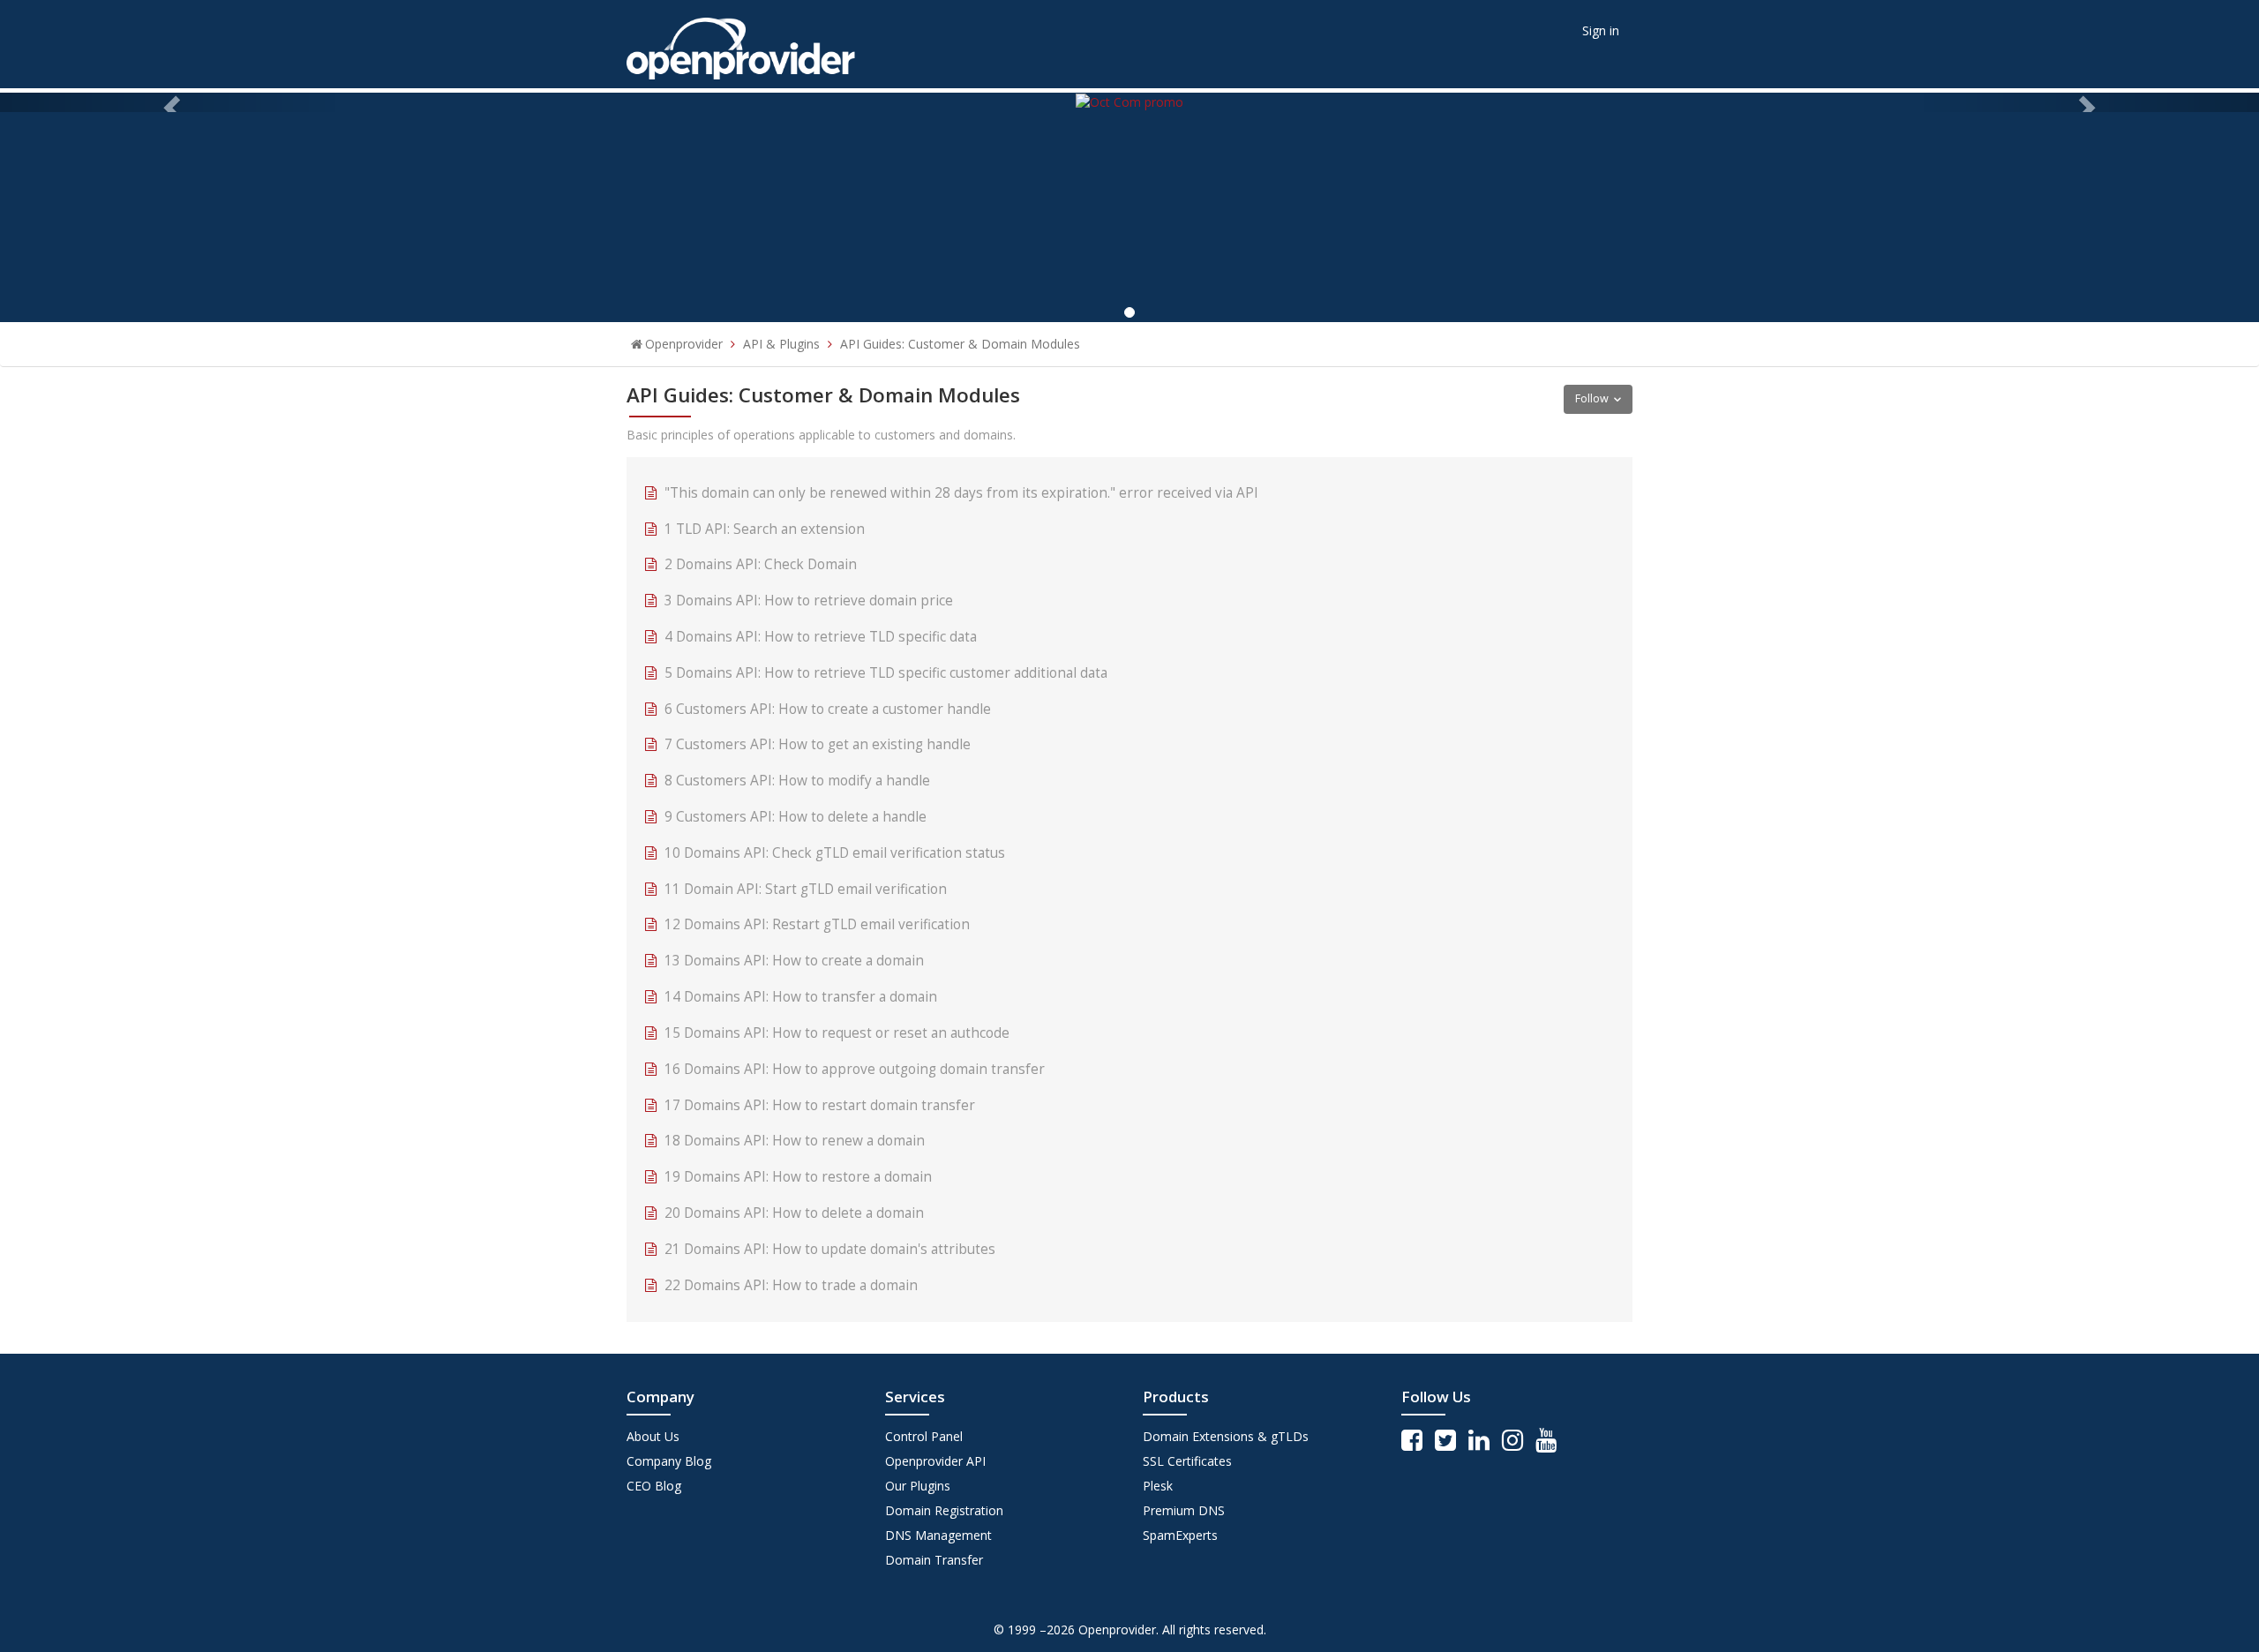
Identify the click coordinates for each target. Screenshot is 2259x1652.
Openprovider (684, 344)
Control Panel (924, 1436)
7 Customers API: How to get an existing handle (818, 744)
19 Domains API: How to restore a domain (798, 1177)
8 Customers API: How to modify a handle (797, 781)
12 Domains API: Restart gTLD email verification (817, 924)
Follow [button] (1592, 398)
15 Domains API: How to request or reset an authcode (837, 1033)
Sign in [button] (1601, 30)
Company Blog (669, 1461)
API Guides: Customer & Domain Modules (960, 344)
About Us (653, 1436)
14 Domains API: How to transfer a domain (801, 997)
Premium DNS (1184, 1510)
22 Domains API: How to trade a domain (791, 1285)
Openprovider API (935, 1461)
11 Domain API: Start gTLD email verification (806, 889)
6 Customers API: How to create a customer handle (828, 709)
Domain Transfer (934, 1560)
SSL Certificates (1187, 1461)
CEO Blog (654, 1486)
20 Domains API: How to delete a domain (794, 1213)
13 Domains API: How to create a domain (794, 961)
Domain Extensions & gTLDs (1226, 1436)
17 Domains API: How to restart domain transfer (820, 1105)
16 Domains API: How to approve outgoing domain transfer (855, 1069)
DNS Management (938, 1535)
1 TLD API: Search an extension (765, 529)
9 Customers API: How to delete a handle (796, 817)
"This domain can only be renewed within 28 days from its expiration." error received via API (961, 493)
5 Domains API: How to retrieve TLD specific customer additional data (886, 673)
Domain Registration (944, 1510)
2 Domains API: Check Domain (761, 564)
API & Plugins (781, 344)
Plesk (1158, 1486)
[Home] (741, 43)
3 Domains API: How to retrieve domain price (809, 601)
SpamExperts (1180, 1535)
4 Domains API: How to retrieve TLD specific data (821, 637)
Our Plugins (918, 1486)
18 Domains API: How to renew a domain (795, 1141)
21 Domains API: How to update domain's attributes (830, 1249)
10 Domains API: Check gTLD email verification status (835, 853)
